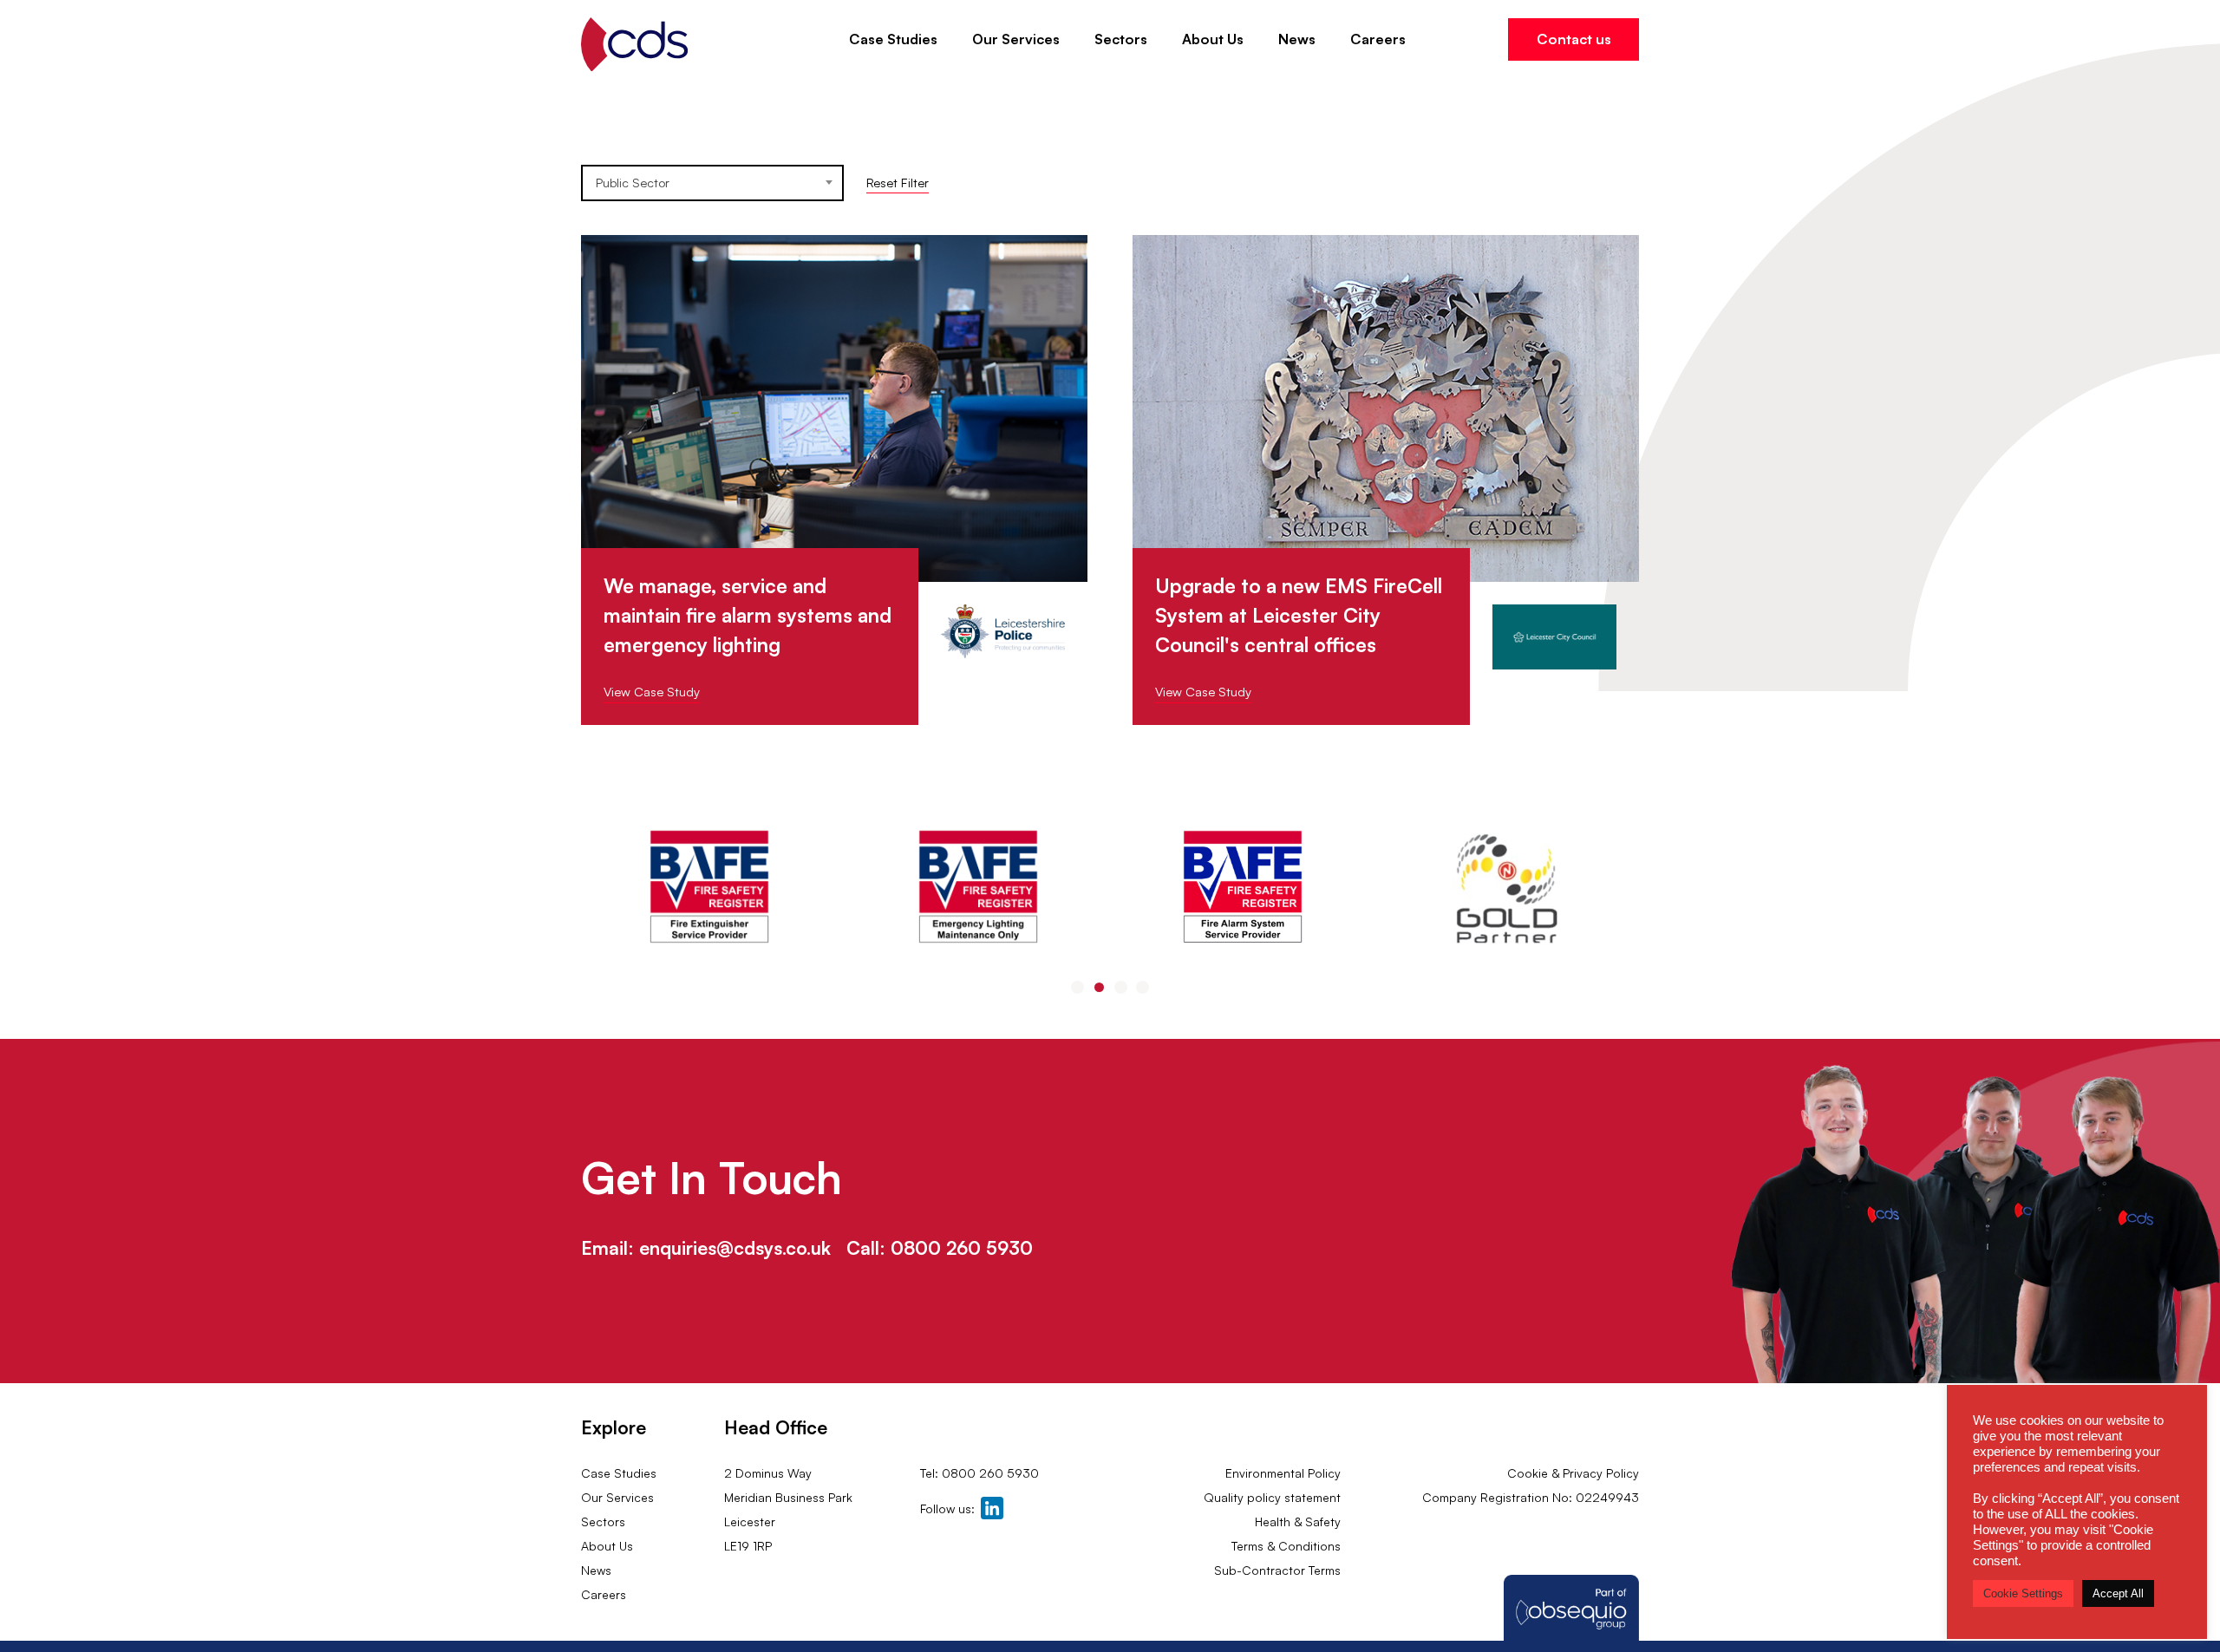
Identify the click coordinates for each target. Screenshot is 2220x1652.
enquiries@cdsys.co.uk (735, 1248)
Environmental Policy (1283, 1473)
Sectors (1121, 39)
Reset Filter (898, 183)
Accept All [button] (2118, 1593)
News (1297, 39)
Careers (1378, 39)
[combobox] (712, 183)
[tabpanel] (713, 889)
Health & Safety (1298, 1521)
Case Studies (893, 39)
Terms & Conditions (1286, 1546)
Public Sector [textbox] (633, 183)
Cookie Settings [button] (2023, 1593)
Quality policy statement (1272, 1497)
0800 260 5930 (962, 1248)
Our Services (1016, 39)
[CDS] (634, 45)
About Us (1213, 39)
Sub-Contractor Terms (1277, 1570)
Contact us (1574, 39)
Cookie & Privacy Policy (1573, 1473)
